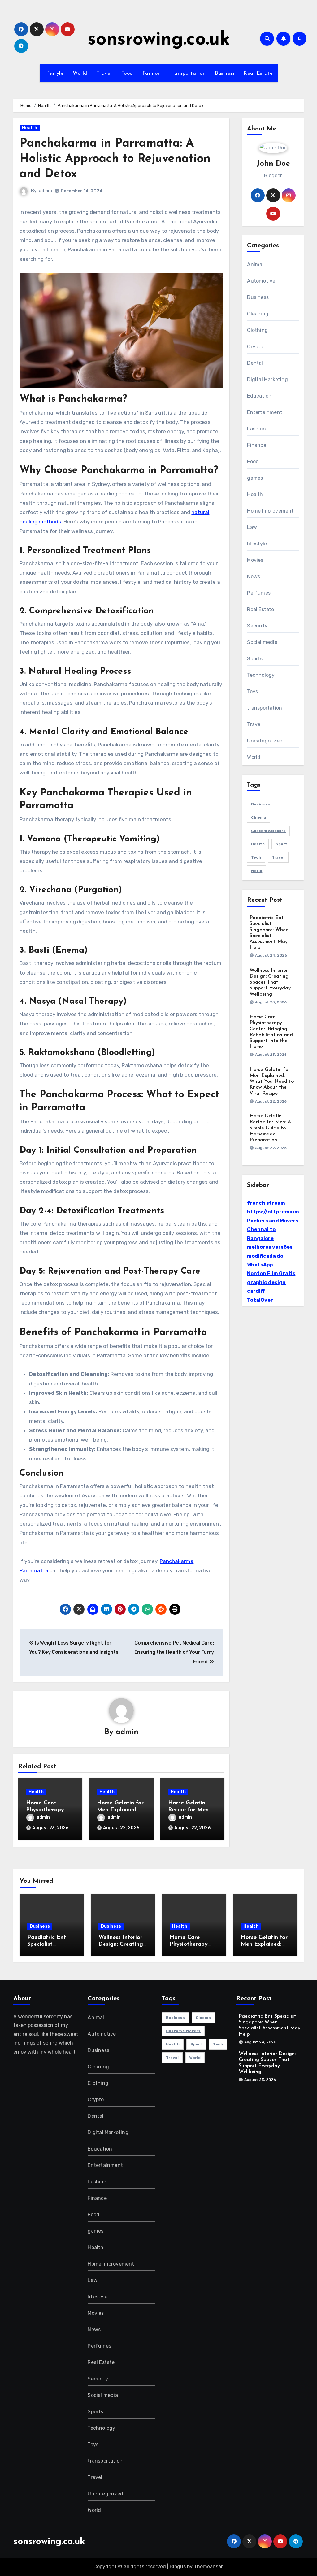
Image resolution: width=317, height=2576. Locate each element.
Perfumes (259, 593)
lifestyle (54, 73)
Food (127, 73)
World (80, 73)
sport (281, 844)
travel (278, 857)
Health (30, 128)
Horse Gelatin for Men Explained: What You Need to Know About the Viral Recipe (272, 1082)
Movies (255, 560)
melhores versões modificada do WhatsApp (270, 1256)
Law (252, 527)
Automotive (261, 281)
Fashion (152, 73)
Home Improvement (270, 511)
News (254, 577)
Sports (255, 659)
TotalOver (260, 1300)
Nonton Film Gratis (271, 1273)
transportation (188, 73)
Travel (104, 73)
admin (45, 191)
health (258, 844)
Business (225, 73)
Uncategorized (265, 741)
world (257, 871)
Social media (262, 642)
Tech (256, 857)
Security (257, 626)
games (255, 478)
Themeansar (208, 2567)
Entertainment (265, 412)
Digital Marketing (267, 379)
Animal (255, 264)
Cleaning (258, 314)
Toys (252, 691)
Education (259, 396)
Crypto (255, 347)
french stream (266, 1203)
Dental (255, 363)
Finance (256, 445)
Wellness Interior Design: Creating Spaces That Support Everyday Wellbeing (270, 982)
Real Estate (258, 73)
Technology (261, 675)
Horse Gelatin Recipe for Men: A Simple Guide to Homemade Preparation (270, 1128)
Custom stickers (268, 831)
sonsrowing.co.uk (159, 40)
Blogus (178, 2567)
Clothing (257, 330)
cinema (259, 817)
